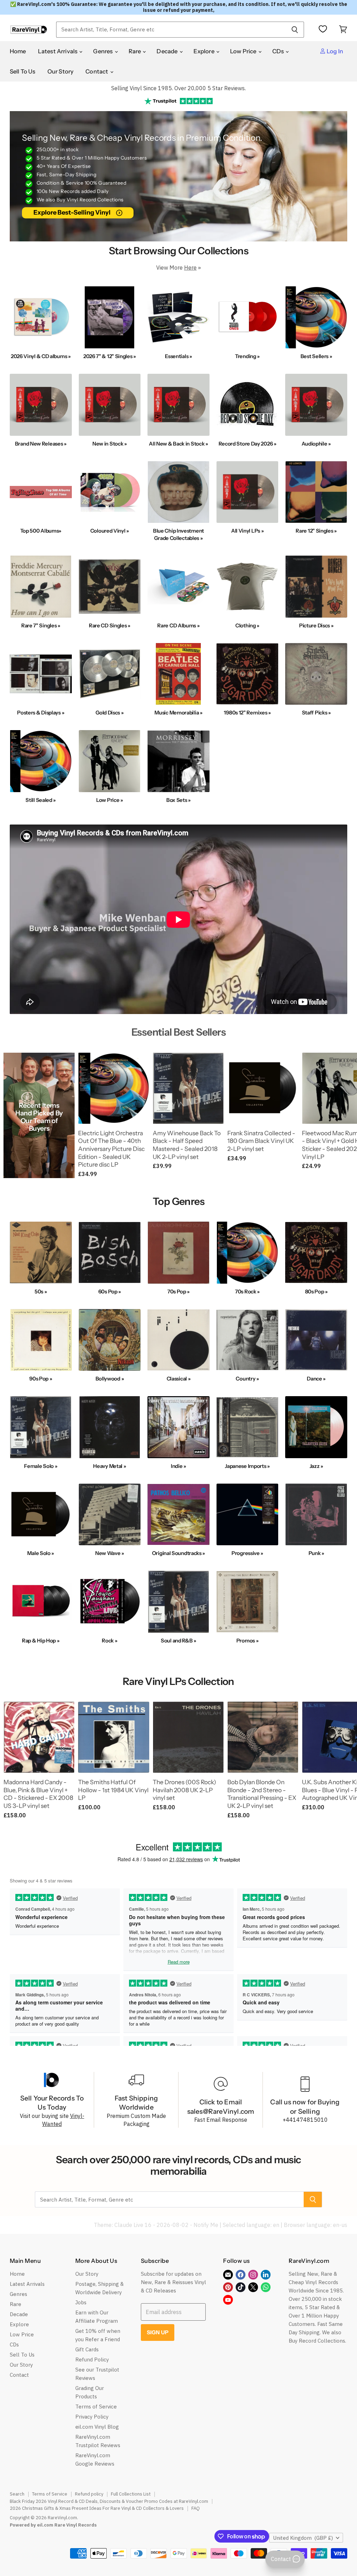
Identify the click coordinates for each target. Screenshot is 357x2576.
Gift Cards (87, 2349)
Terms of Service (96, 2407)
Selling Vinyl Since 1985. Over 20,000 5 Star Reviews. (178, 88)
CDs (279, 51)
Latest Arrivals (58, 51)
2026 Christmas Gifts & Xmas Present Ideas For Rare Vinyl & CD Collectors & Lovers (97, 2508)
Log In (334, 51)
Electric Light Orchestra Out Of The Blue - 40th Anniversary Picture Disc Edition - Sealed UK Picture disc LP (111, 1149)
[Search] (295, 30)
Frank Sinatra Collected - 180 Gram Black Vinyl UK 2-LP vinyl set (261, 1141)
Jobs (81, 2302)
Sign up (158, 2332)
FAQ (196, 2508)
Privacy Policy (92, 2417)
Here (190, 268)
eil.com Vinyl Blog (97, 2427)
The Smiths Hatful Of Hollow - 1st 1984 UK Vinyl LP (113, 1790)
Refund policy (89, 2494)
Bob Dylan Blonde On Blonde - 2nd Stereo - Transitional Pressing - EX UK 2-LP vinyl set (262, 1794)
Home (18, 51)
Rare (135, 51)
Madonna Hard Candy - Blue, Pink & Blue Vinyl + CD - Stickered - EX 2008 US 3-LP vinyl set (38, 1794)
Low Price (244, 51)
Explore (204, 51)
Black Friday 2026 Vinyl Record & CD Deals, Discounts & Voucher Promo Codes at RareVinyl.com (109, 2501)
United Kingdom (303, 2538)
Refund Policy (92, 2360)
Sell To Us (23, 71)
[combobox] (171, 30)
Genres (103, 51)
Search (17, 2494)
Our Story (61, 71)
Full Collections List (131, 2494)
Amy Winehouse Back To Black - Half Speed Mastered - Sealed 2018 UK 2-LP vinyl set (187, 1145)
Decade (168, 51)
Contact (97, 71)
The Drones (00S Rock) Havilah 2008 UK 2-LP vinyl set (184, 1790)
